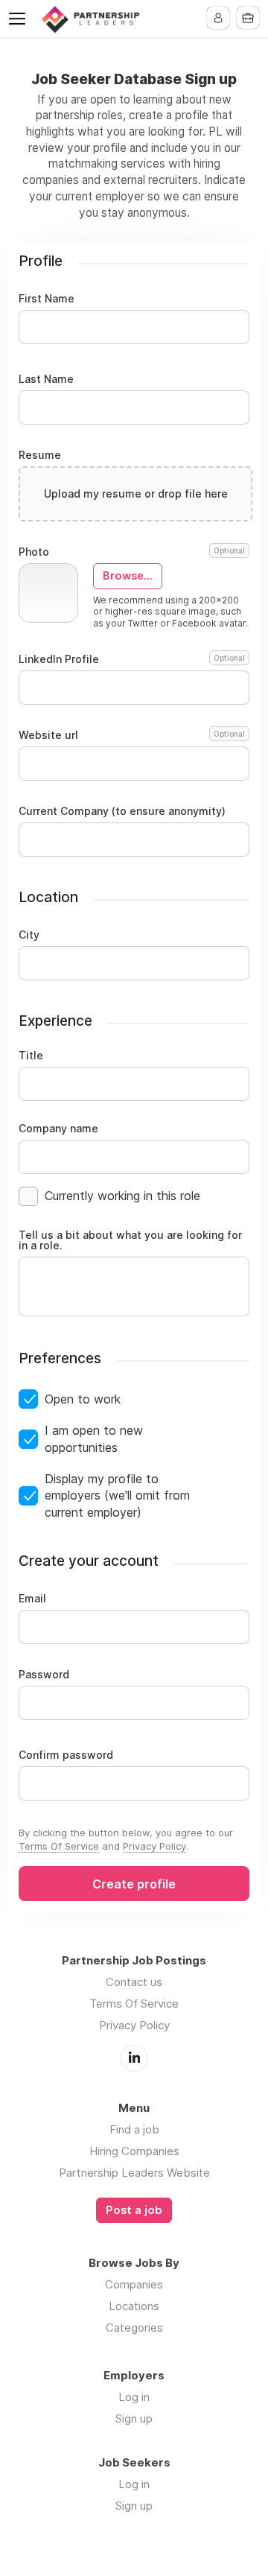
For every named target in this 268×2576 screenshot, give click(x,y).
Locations (134, 2306)
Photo (132, 552)
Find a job (134, 2129)
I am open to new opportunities (94, 1438)
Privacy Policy (154, 1846)
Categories (134, 2328)
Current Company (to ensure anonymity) (122, 811)
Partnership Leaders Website (134, 2173)
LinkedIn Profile (132, 659)
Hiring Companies (134, 2151)
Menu (20, 19)
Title (31, 1056)
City (29, 935)
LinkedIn (134, 2058)
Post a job (134, 2210)
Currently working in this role (122, 1196)
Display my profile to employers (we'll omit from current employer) (117, 1495)
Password (44, 1675)
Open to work (83, 1399)
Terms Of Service (59, 1846)
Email (32, 1599)
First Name (47, 299)
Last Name (46, 379)
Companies (134, 2284)
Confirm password (66, 1755)
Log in (134, 2397)
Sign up (134, 2418)
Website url (132, 735)
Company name (58, 1129)
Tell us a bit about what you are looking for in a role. (130, 1240)
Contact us (134, 1982)
